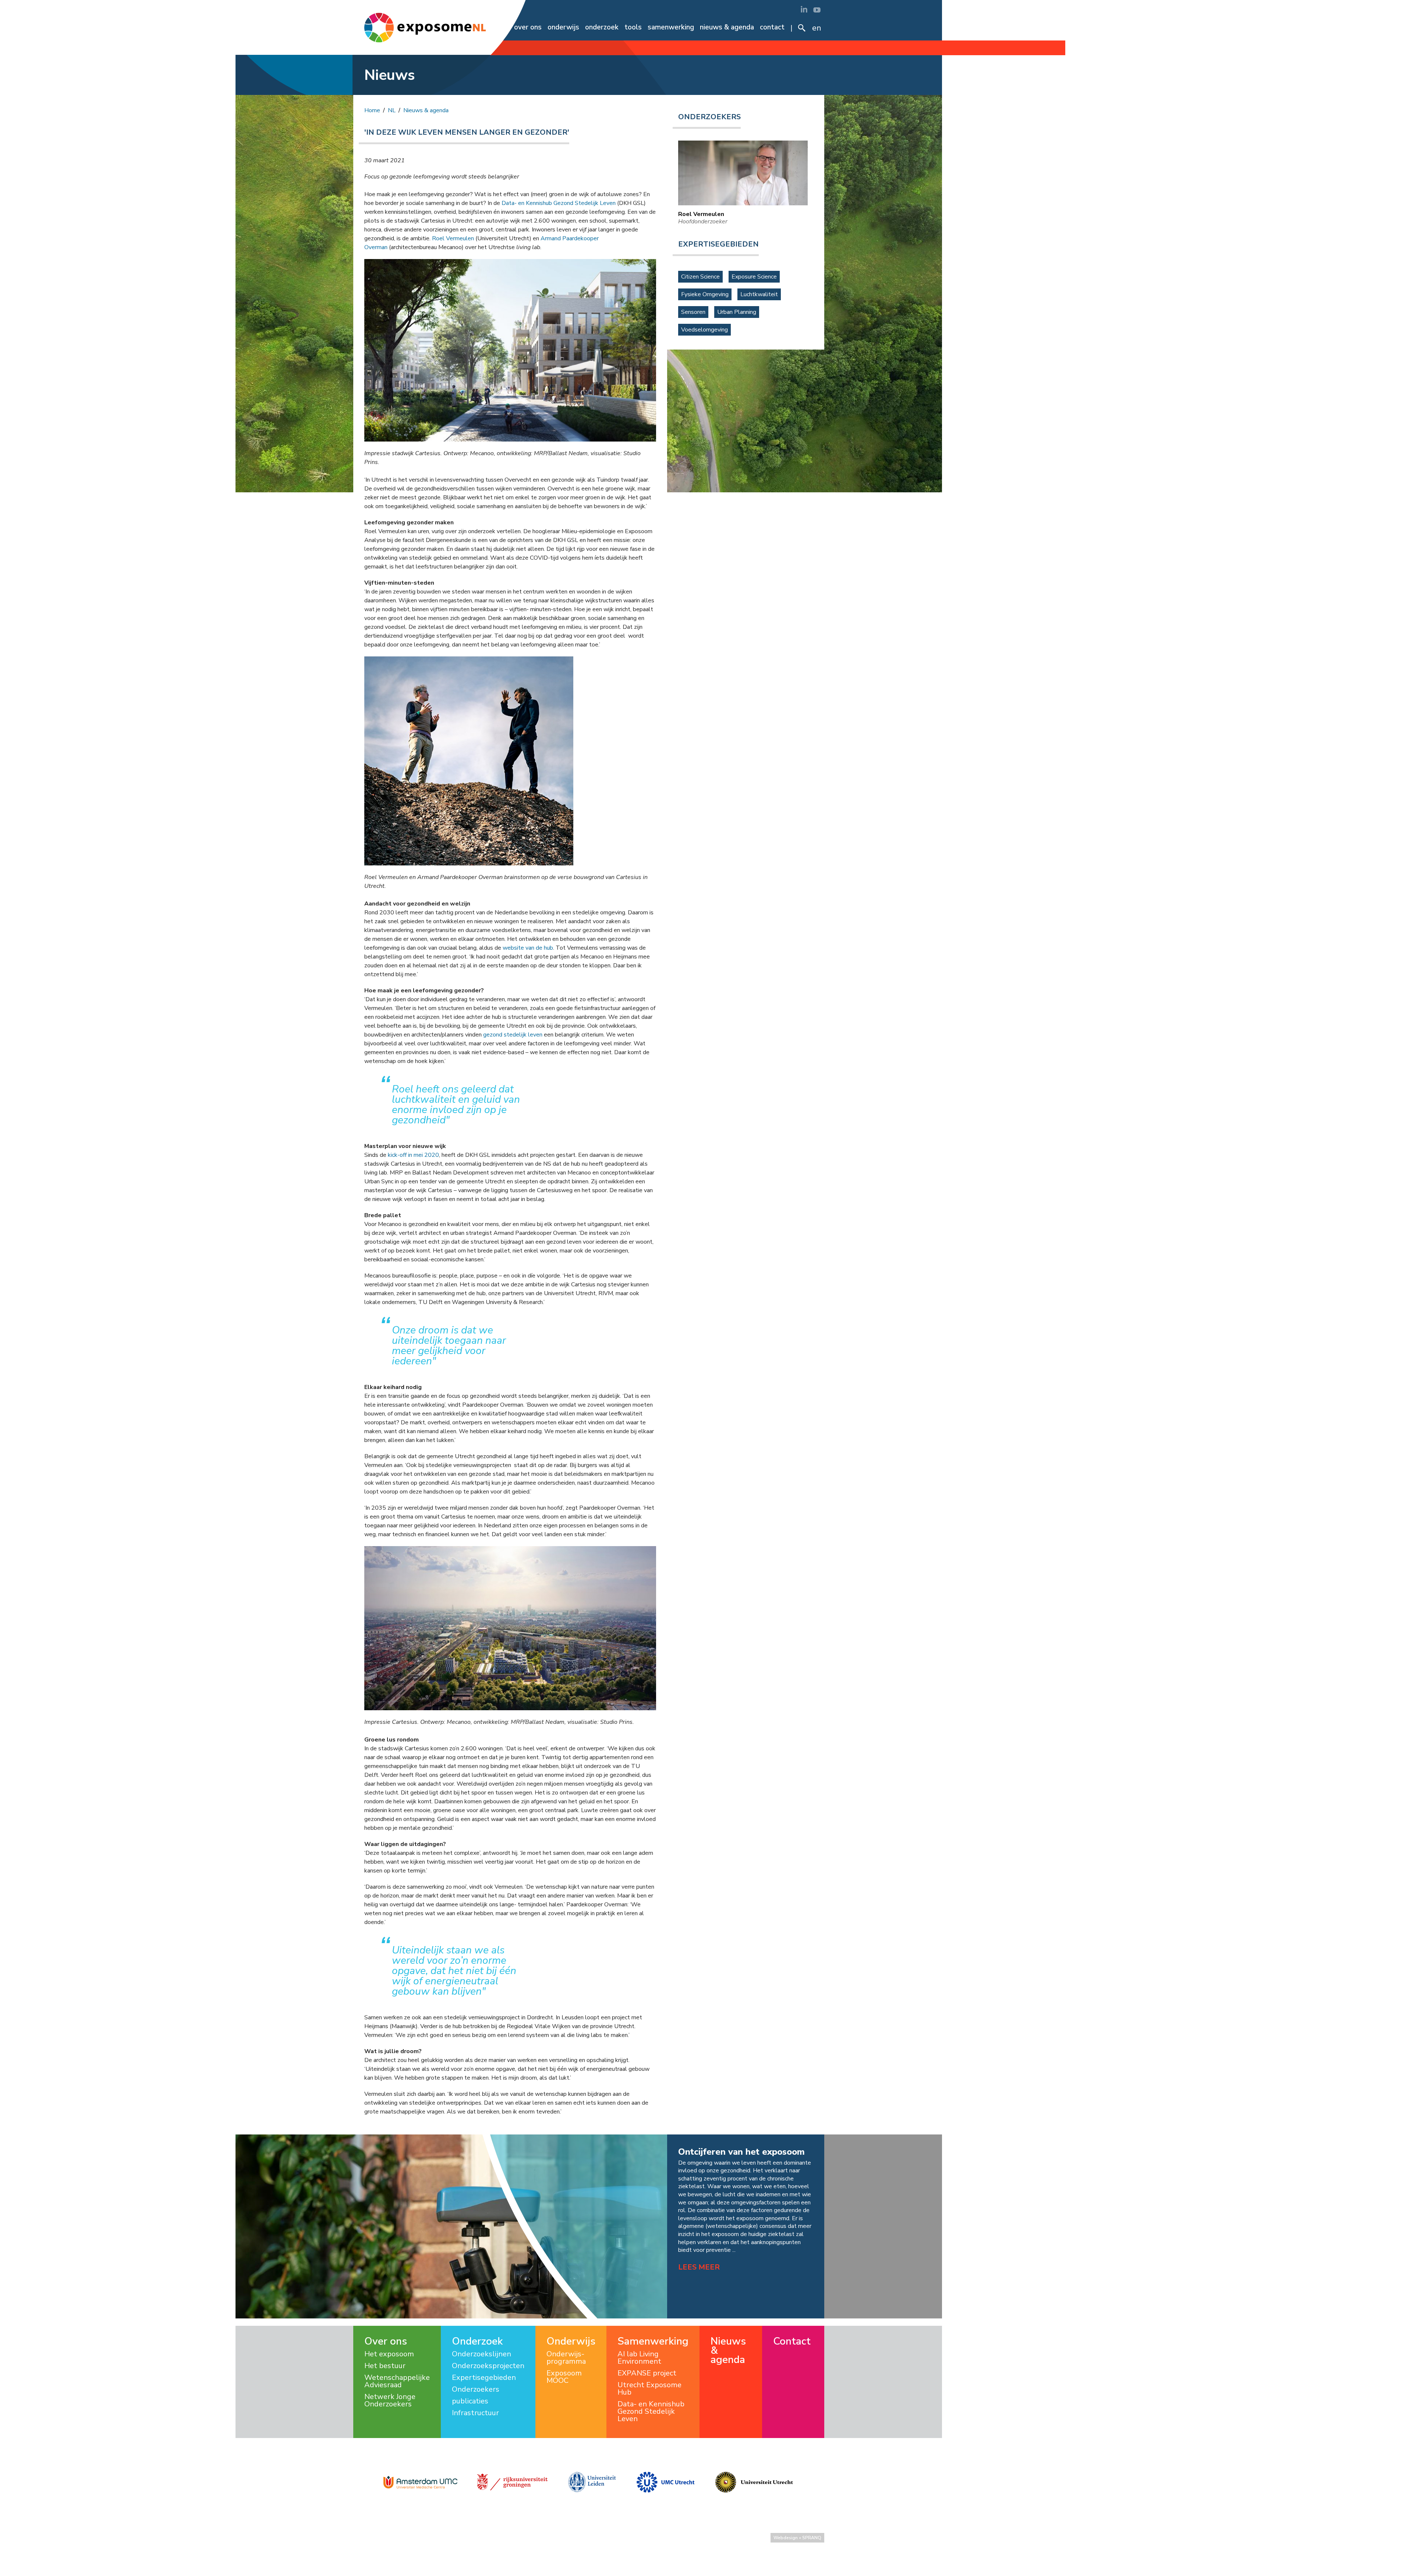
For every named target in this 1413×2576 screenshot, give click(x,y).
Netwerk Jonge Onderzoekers (390, 2400)
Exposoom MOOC (564, 2377)
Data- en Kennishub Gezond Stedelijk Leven (559, 203)
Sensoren (693, 312)
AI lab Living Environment (639, 2358)
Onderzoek (602, 27)
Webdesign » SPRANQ (797, 2538)
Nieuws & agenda (727, 27)
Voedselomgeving (704, 330)
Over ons (528, 27)
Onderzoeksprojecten (488, 2366)
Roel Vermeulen (453, 238)
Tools (633, 27)
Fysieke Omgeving (705, 294)
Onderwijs (563, 27)
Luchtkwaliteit (759, 294)
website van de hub (528, 948)
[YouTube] (817, 9)
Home (499, 27)
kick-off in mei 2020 (413, 1155)
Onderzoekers (476, 2389)
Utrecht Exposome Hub (649, 2389)
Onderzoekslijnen (481, 2354)
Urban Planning (737, 312)
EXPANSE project (647, 2373)
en (817, 28)
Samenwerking (671, 27)
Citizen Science (700, 277)
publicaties (470, 2401)
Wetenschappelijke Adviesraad (397, 2381)
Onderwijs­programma (566, 2358)
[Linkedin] (804, 9)
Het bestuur (385, 2366)
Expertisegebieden (484, 2378)
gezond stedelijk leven (513, 1035)
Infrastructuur (475, 2413)
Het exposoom (389, 2354)
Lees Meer (699, 2267)
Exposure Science (754, 277)
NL (392, 110)
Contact (772, 27)
